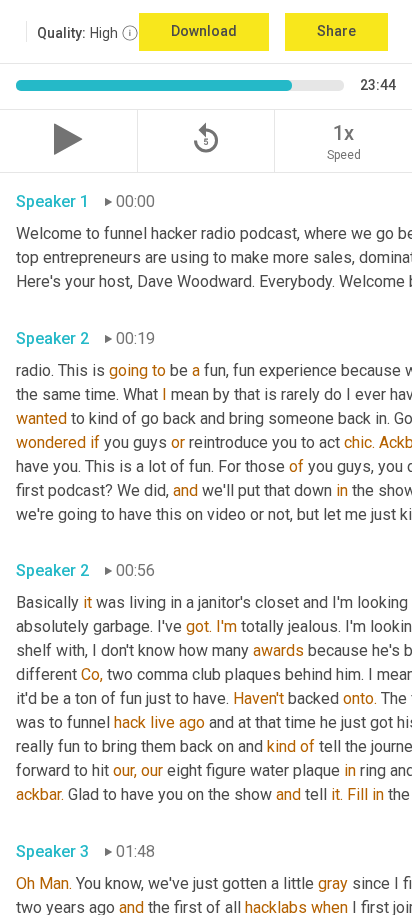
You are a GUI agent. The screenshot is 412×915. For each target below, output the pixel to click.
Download (204, 31)
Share (336, 31)
